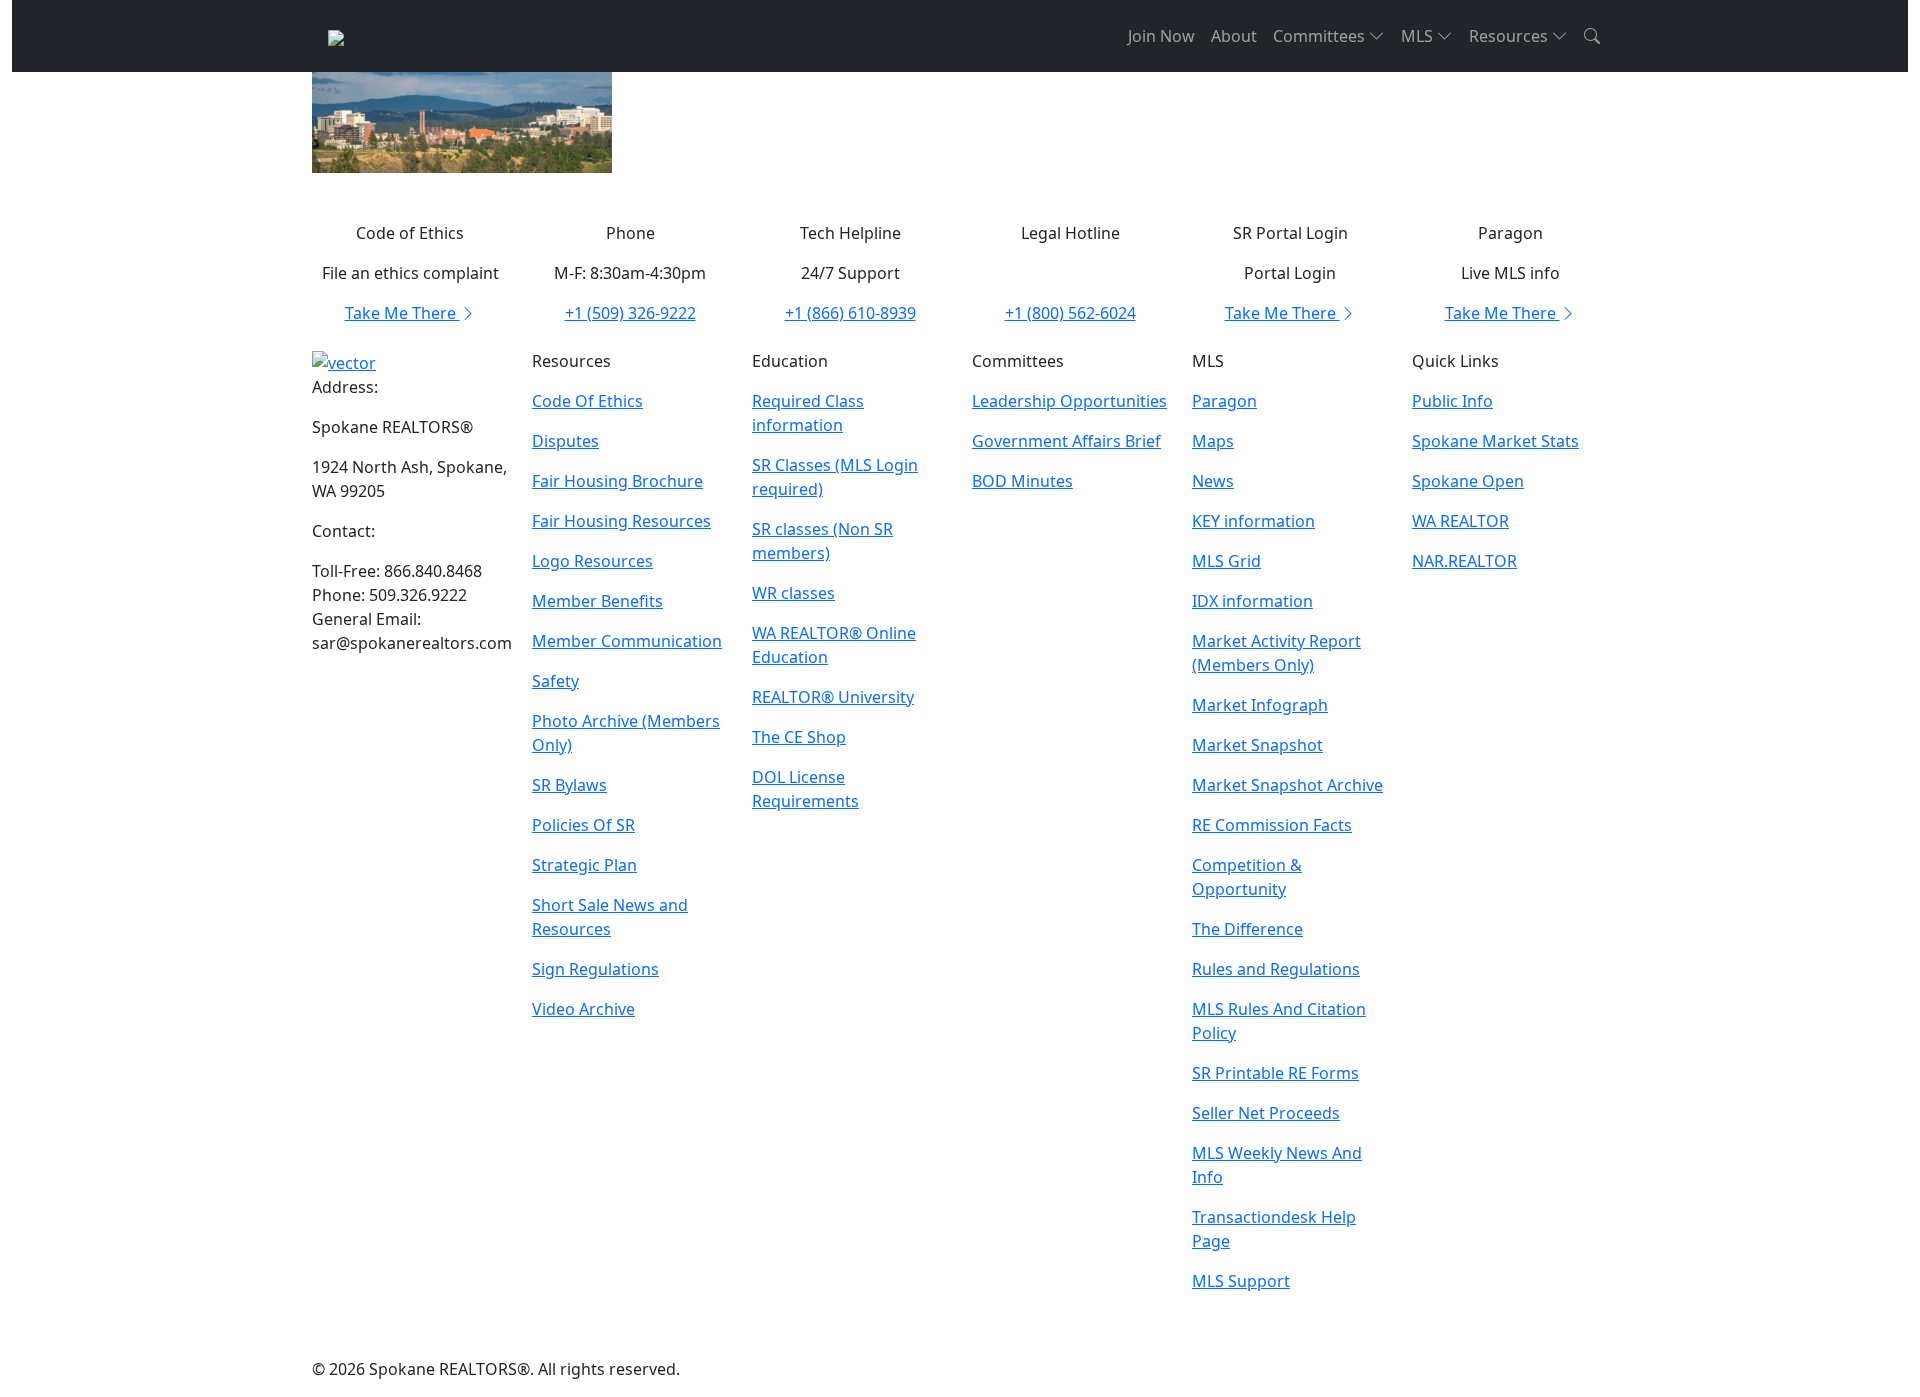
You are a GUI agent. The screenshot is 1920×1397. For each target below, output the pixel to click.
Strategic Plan (584, 865)
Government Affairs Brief (1066, 441)
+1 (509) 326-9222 (630, 313)
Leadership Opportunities (1069, 401)
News (1213, 481)
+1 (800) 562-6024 (1070, 313)
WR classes (793, 593)
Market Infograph (1260, 705)
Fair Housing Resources (621, 521)
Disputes (565, 441)
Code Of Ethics (587, 401)
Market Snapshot (1257, 745)
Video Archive (583, 1009)
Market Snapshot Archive (1287, 785)
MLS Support (1241, 1281)
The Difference (1247, 929)
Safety (555, 681)
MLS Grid (1226, 561)
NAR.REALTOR (1464, 561)
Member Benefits (597, 601)
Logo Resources (592, 561)
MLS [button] (1419, 36)
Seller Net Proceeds (1266, 1113)
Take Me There (402, 313)
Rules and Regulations (1276, 969)
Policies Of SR (583, 825)
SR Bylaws (569, 785)
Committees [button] (1321, 36)
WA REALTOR (1460, 521)
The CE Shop (799, 737)
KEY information (1253, 521)
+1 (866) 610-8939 (850, 313)
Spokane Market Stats (1495, 441)
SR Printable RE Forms (1275, 1073)
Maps (1213, 441)
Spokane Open (1468, 481)
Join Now (1161, 36)
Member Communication (627, 641)
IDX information (1252, 601)
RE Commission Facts (1272, 825)
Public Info (1452, 401)
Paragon (1224, 401)
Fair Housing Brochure (617, 481)
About (1234, 36)
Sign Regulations (595, 969)
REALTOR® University (833, 697)
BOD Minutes (1022, 481)
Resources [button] (1510, 36)
